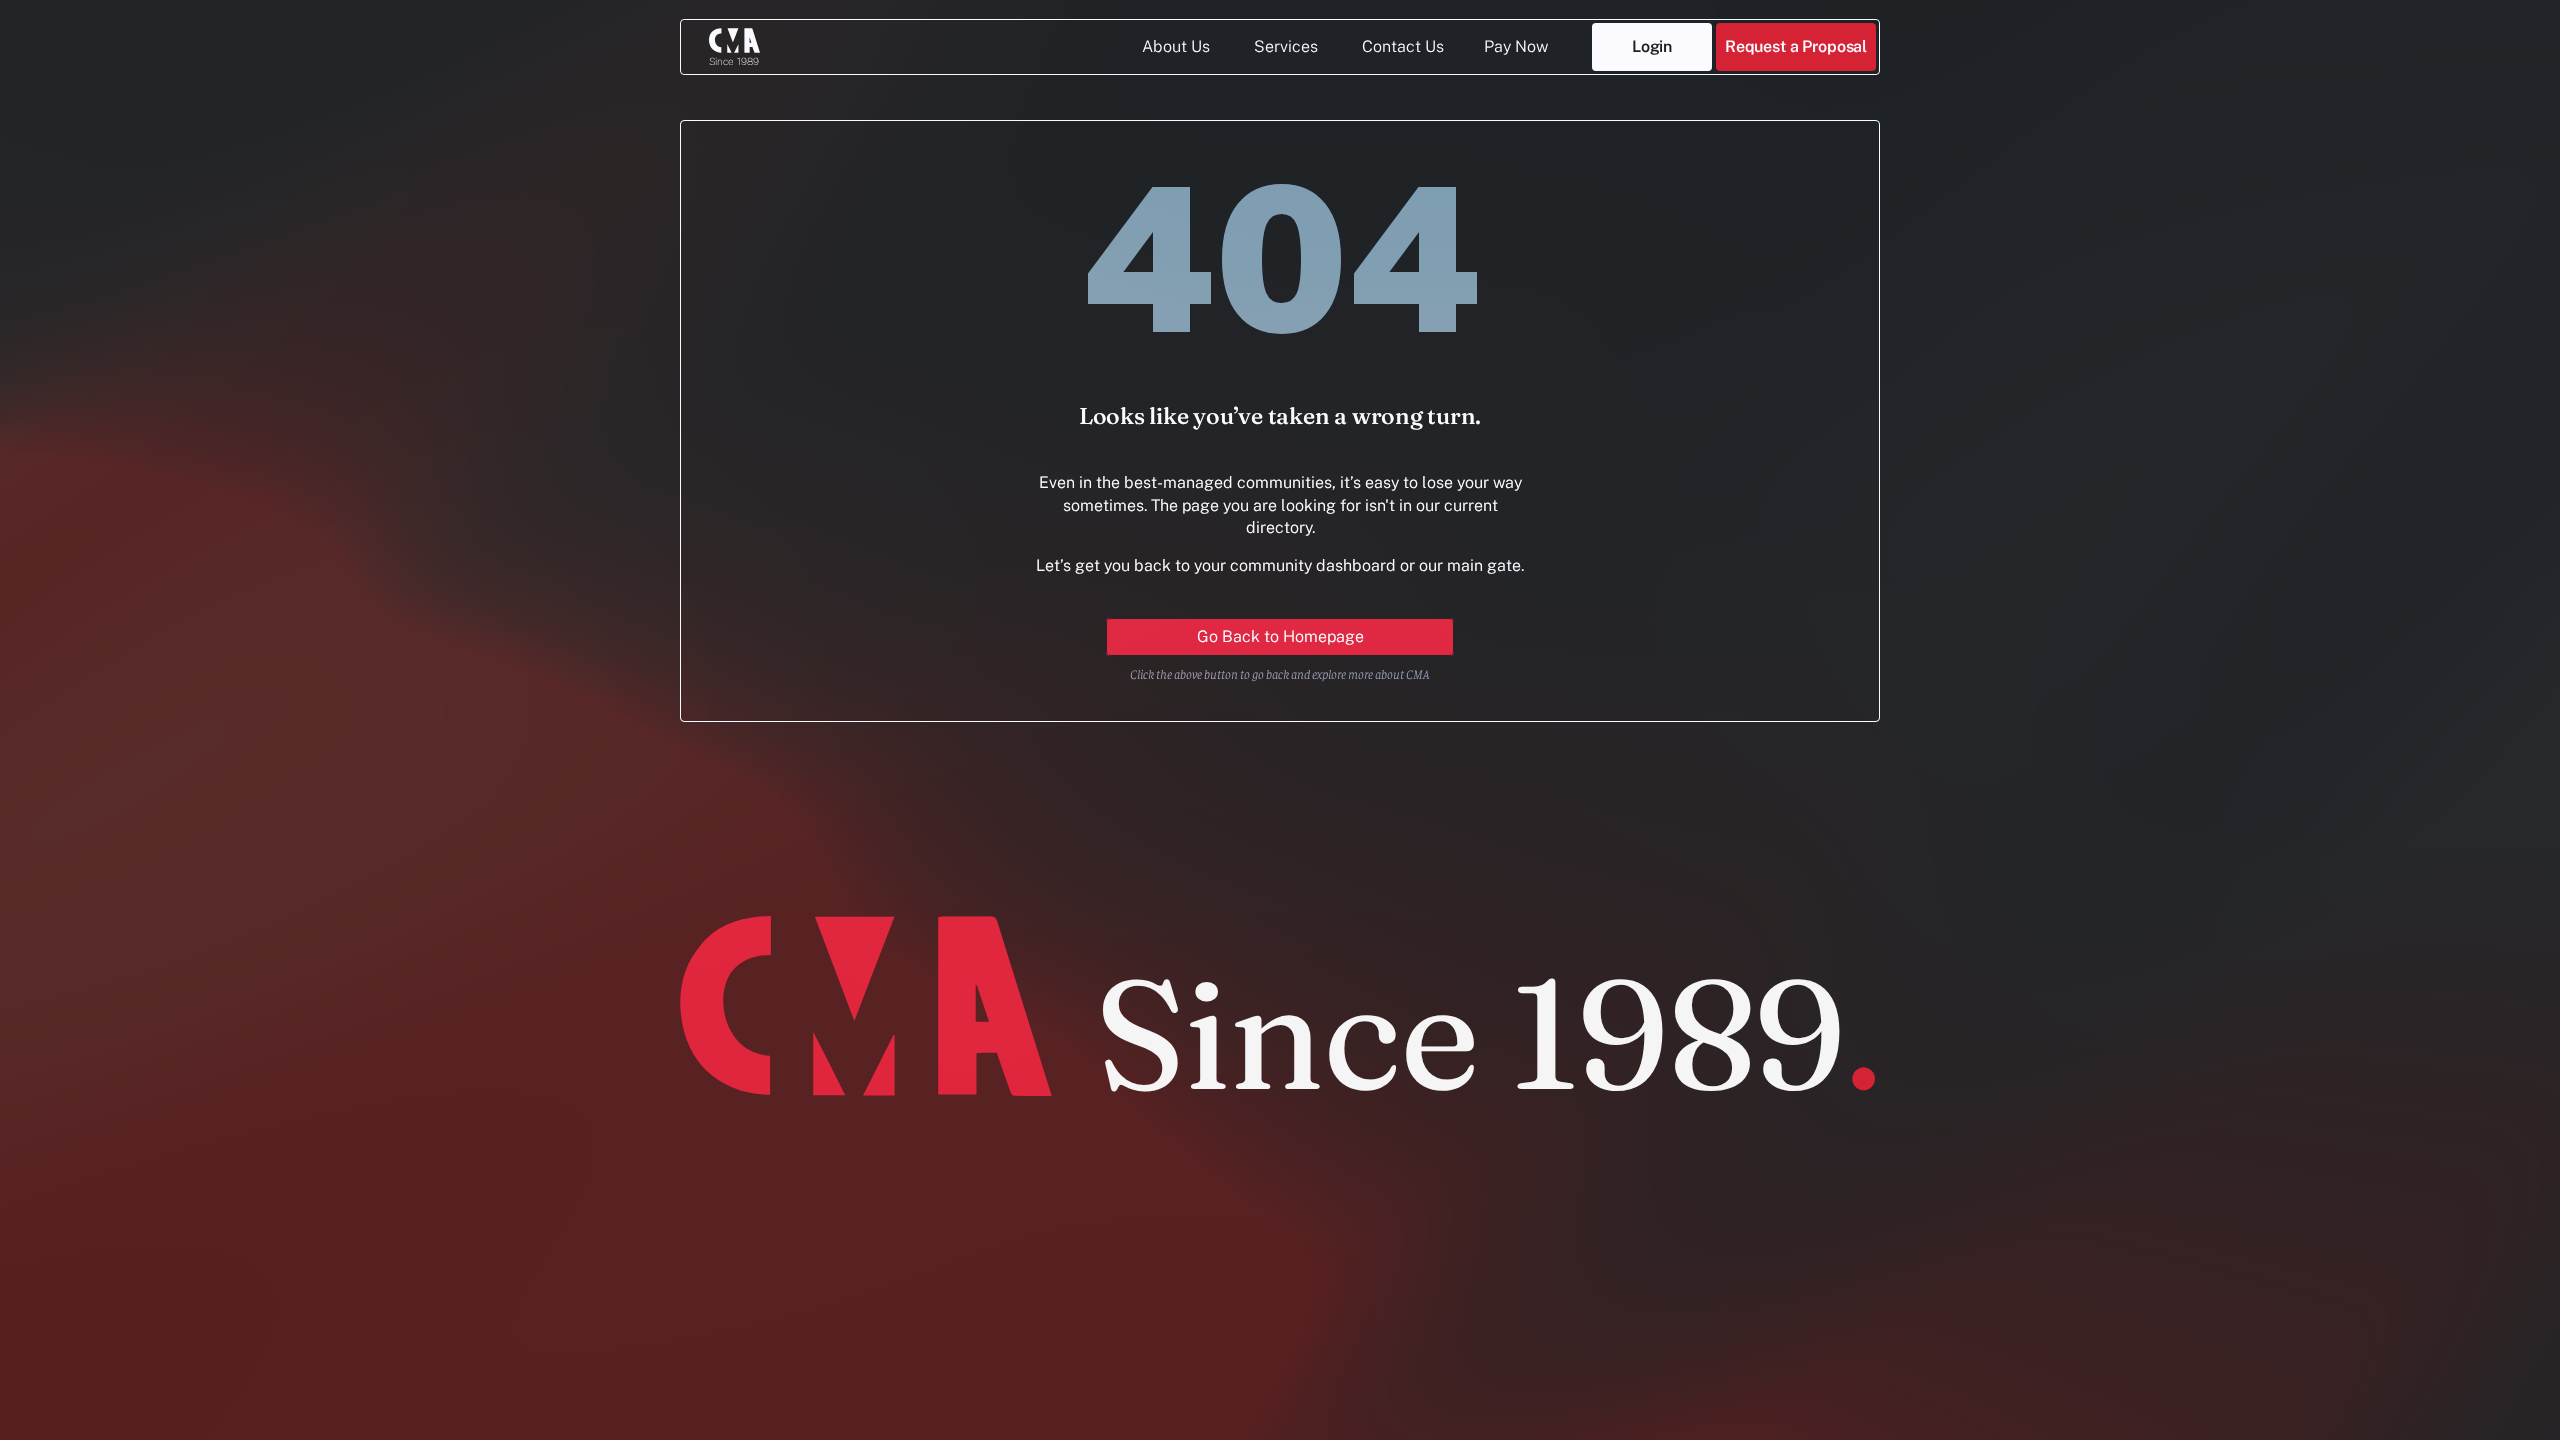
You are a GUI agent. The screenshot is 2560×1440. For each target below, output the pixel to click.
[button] (1796, 47)
